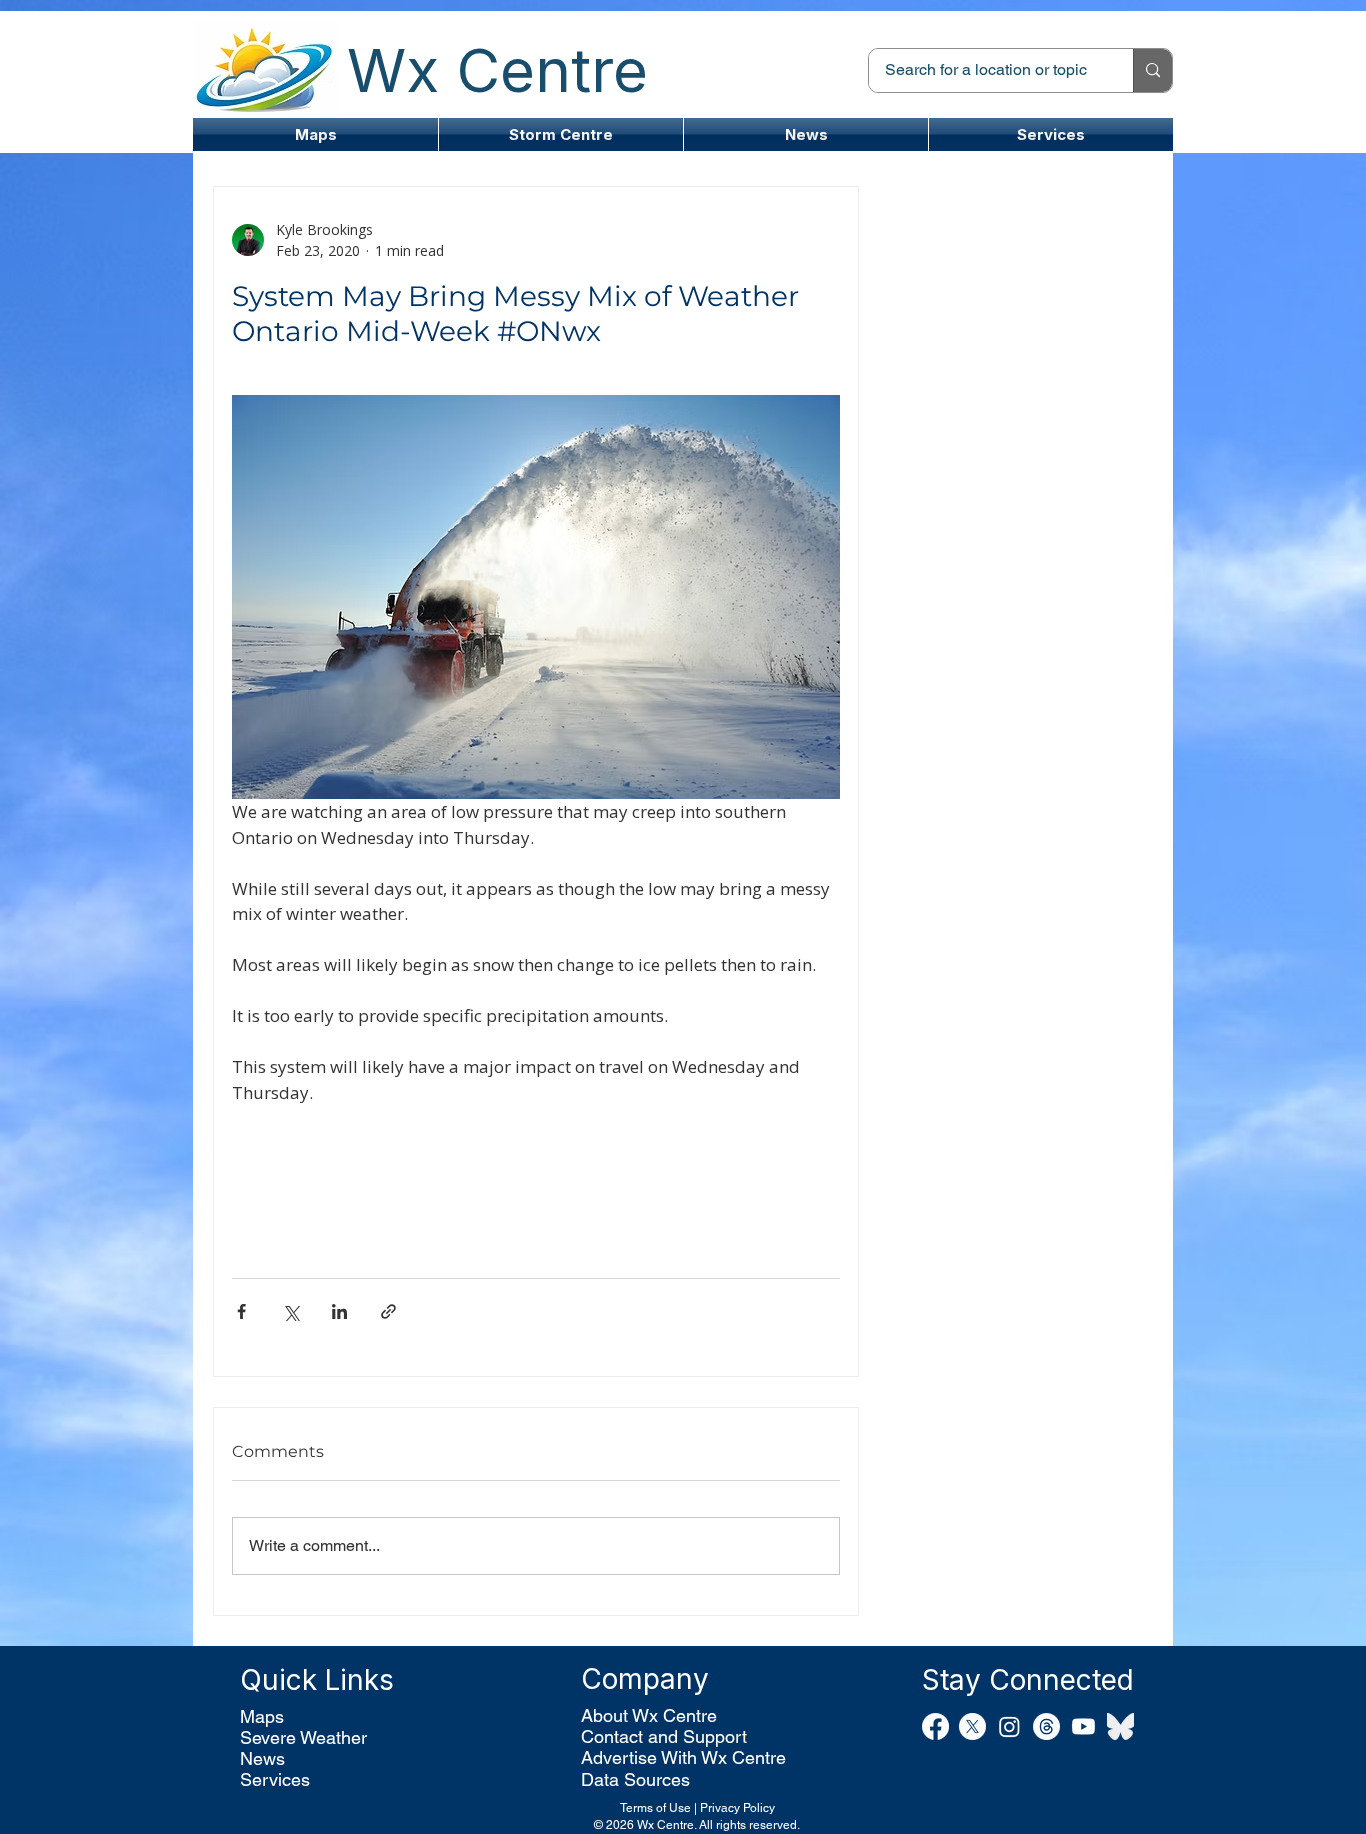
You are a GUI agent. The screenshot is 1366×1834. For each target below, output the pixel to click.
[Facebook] (935, 1726)
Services (275, 1779)
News (262, 1758)
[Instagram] (1009, 1726)
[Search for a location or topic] (1152, 70)
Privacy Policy (737, 1808)
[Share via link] (388, 1311)
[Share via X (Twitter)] (290, 1311)
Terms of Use (655, 1808)
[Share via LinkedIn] (339, 1311)
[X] (972, 1726)
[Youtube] (1083, 1726)
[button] (561, 134)
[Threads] (1046, 1726)
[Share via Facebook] (241, 1311)
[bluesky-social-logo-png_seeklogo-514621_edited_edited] (1120, 1726)
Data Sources (635, 1779)
